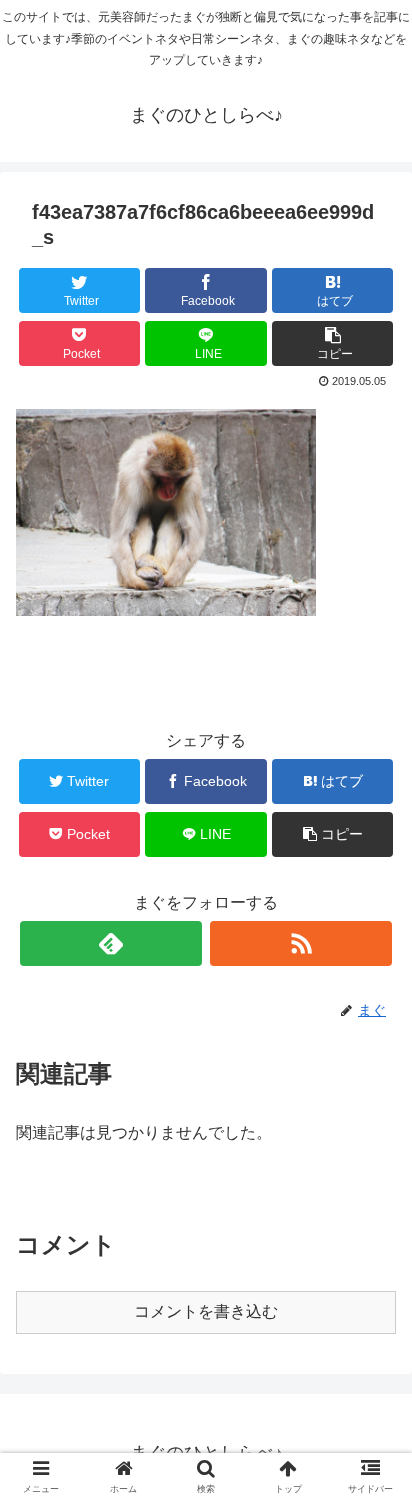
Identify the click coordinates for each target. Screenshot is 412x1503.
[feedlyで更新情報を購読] (111, 943)
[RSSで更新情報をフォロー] (301, 943)
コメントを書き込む (206, 1311)
